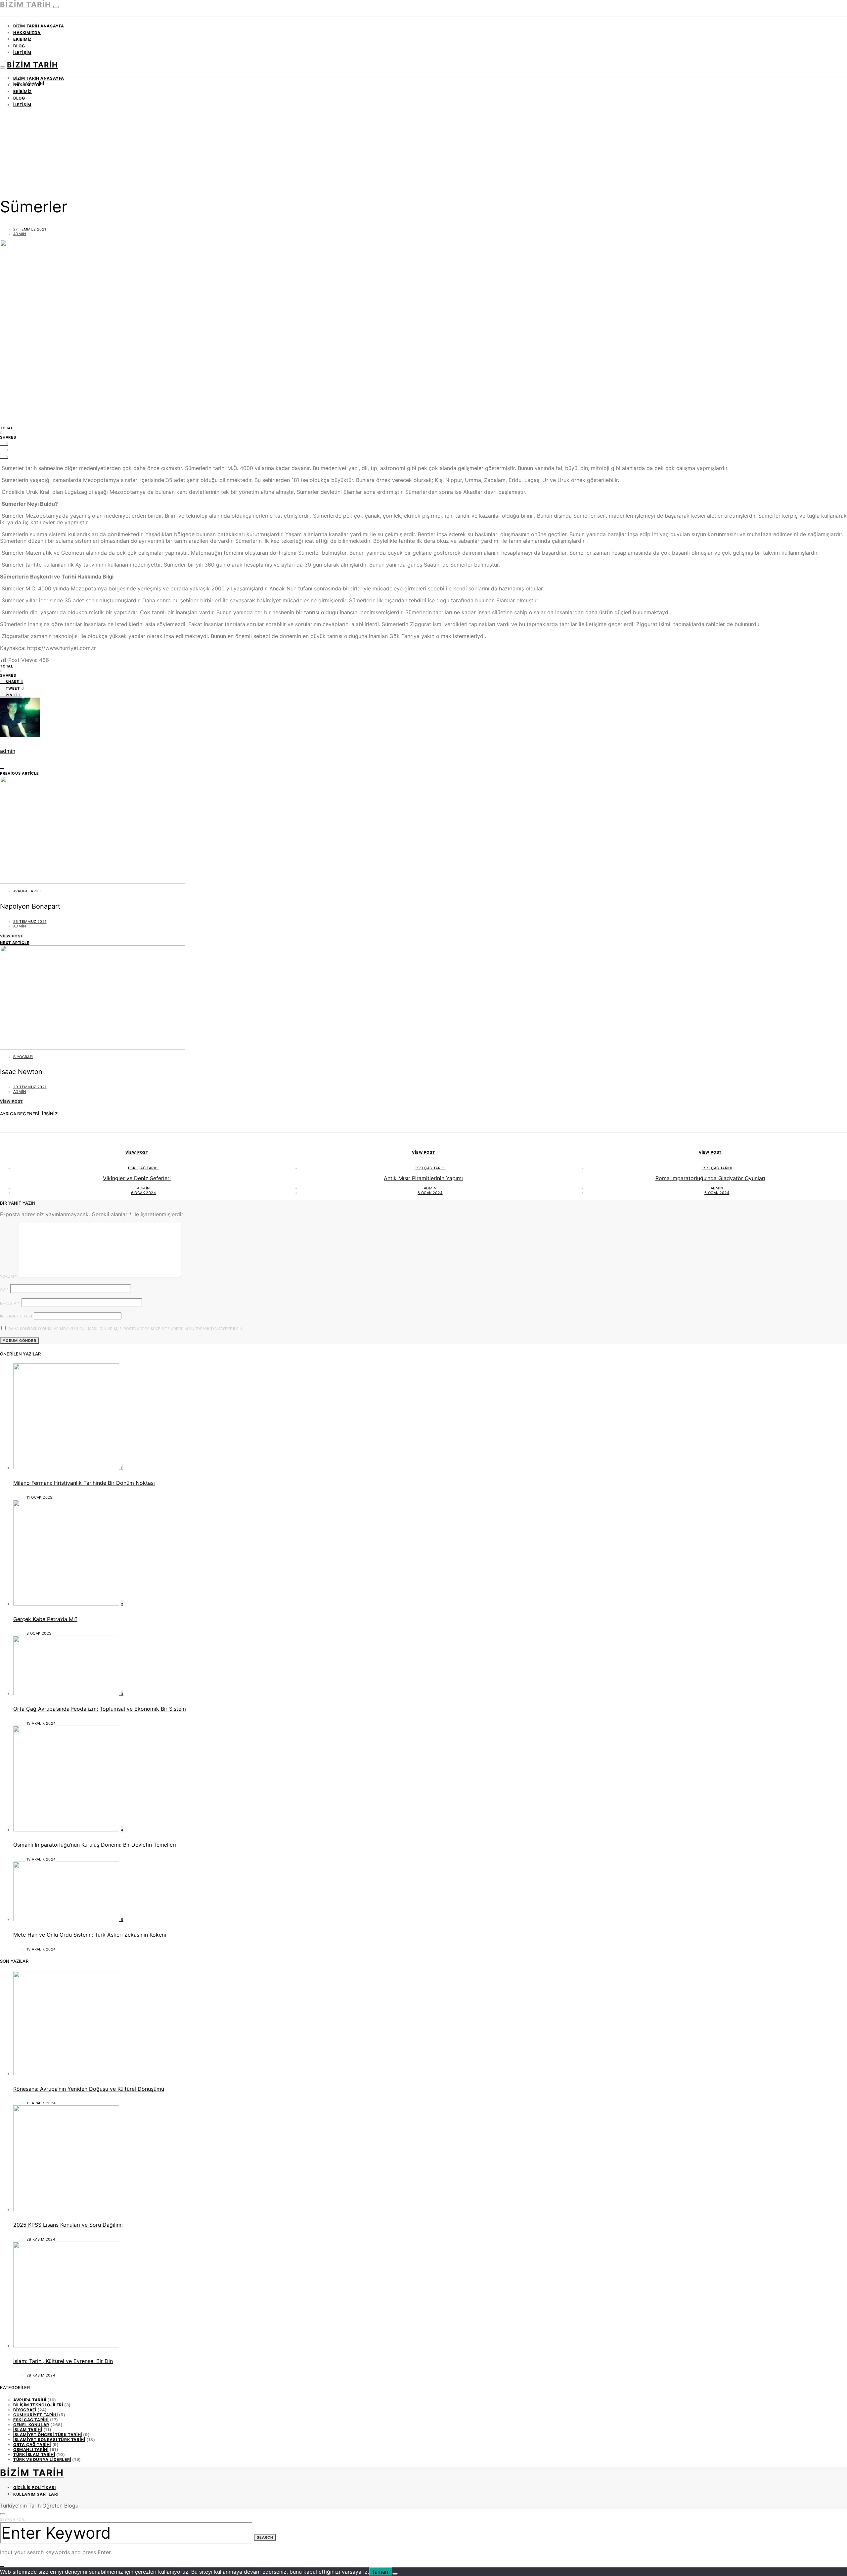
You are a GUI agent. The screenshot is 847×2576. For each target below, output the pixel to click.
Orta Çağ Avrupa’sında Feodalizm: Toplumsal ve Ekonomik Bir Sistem (100, 1709)
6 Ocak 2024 (143, 1193)
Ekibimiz (22, 39)
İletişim (22, 52)
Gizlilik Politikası (34, 2488)
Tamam (381, 2572)
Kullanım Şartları (36, 2494)
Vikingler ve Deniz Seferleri (137, 1178)
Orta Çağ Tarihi (32, 2445)
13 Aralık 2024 (41, 1723)
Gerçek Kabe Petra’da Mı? (45, 1619)
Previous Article (20, 773)
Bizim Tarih (27, 4)
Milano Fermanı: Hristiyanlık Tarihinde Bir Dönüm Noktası (84, 1483)
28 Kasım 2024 (41, 2239)
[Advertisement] (423, 140)
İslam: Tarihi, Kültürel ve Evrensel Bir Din (63, 2361)
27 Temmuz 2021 (30, 229)
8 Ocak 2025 (39, 1633)
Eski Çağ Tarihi (29, 83)
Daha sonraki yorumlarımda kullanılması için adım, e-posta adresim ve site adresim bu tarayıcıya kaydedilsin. (126, 1329)
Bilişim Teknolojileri (38, 2405)
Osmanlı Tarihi (31, 2449)
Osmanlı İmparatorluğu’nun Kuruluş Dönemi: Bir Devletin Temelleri (95, 1845)
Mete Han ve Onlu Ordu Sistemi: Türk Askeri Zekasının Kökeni (90, 1935)
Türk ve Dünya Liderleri (42, 2459)
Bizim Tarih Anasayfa (39, 26)
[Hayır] (395, 2574)
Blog (19, 46)
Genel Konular (31, 2425)
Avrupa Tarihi (27, 891)
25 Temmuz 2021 (30, 922)
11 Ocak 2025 (40, 1497)
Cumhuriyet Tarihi (35, 2415)
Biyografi (23, 1057)
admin (20, 234)
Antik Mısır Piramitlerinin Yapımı (423, 1178)
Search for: (12, 2519)
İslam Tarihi (28, 2430)
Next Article (15, 943)
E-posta (10, 1303)
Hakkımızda (27, 33)
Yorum (9, 1276)
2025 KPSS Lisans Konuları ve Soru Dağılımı (68, 2225)
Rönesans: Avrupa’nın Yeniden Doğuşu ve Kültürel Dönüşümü (89, 2089)
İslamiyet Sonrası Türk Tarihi (49, 2440)
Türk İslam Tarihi (34, 2454)
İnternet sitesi (16, 1316)
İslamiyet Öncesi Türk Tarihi (48, 2435)
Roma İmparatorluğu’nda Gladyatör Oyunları (710, 1178)
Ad (4, 1289)
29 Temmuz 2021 (30, 1087)
